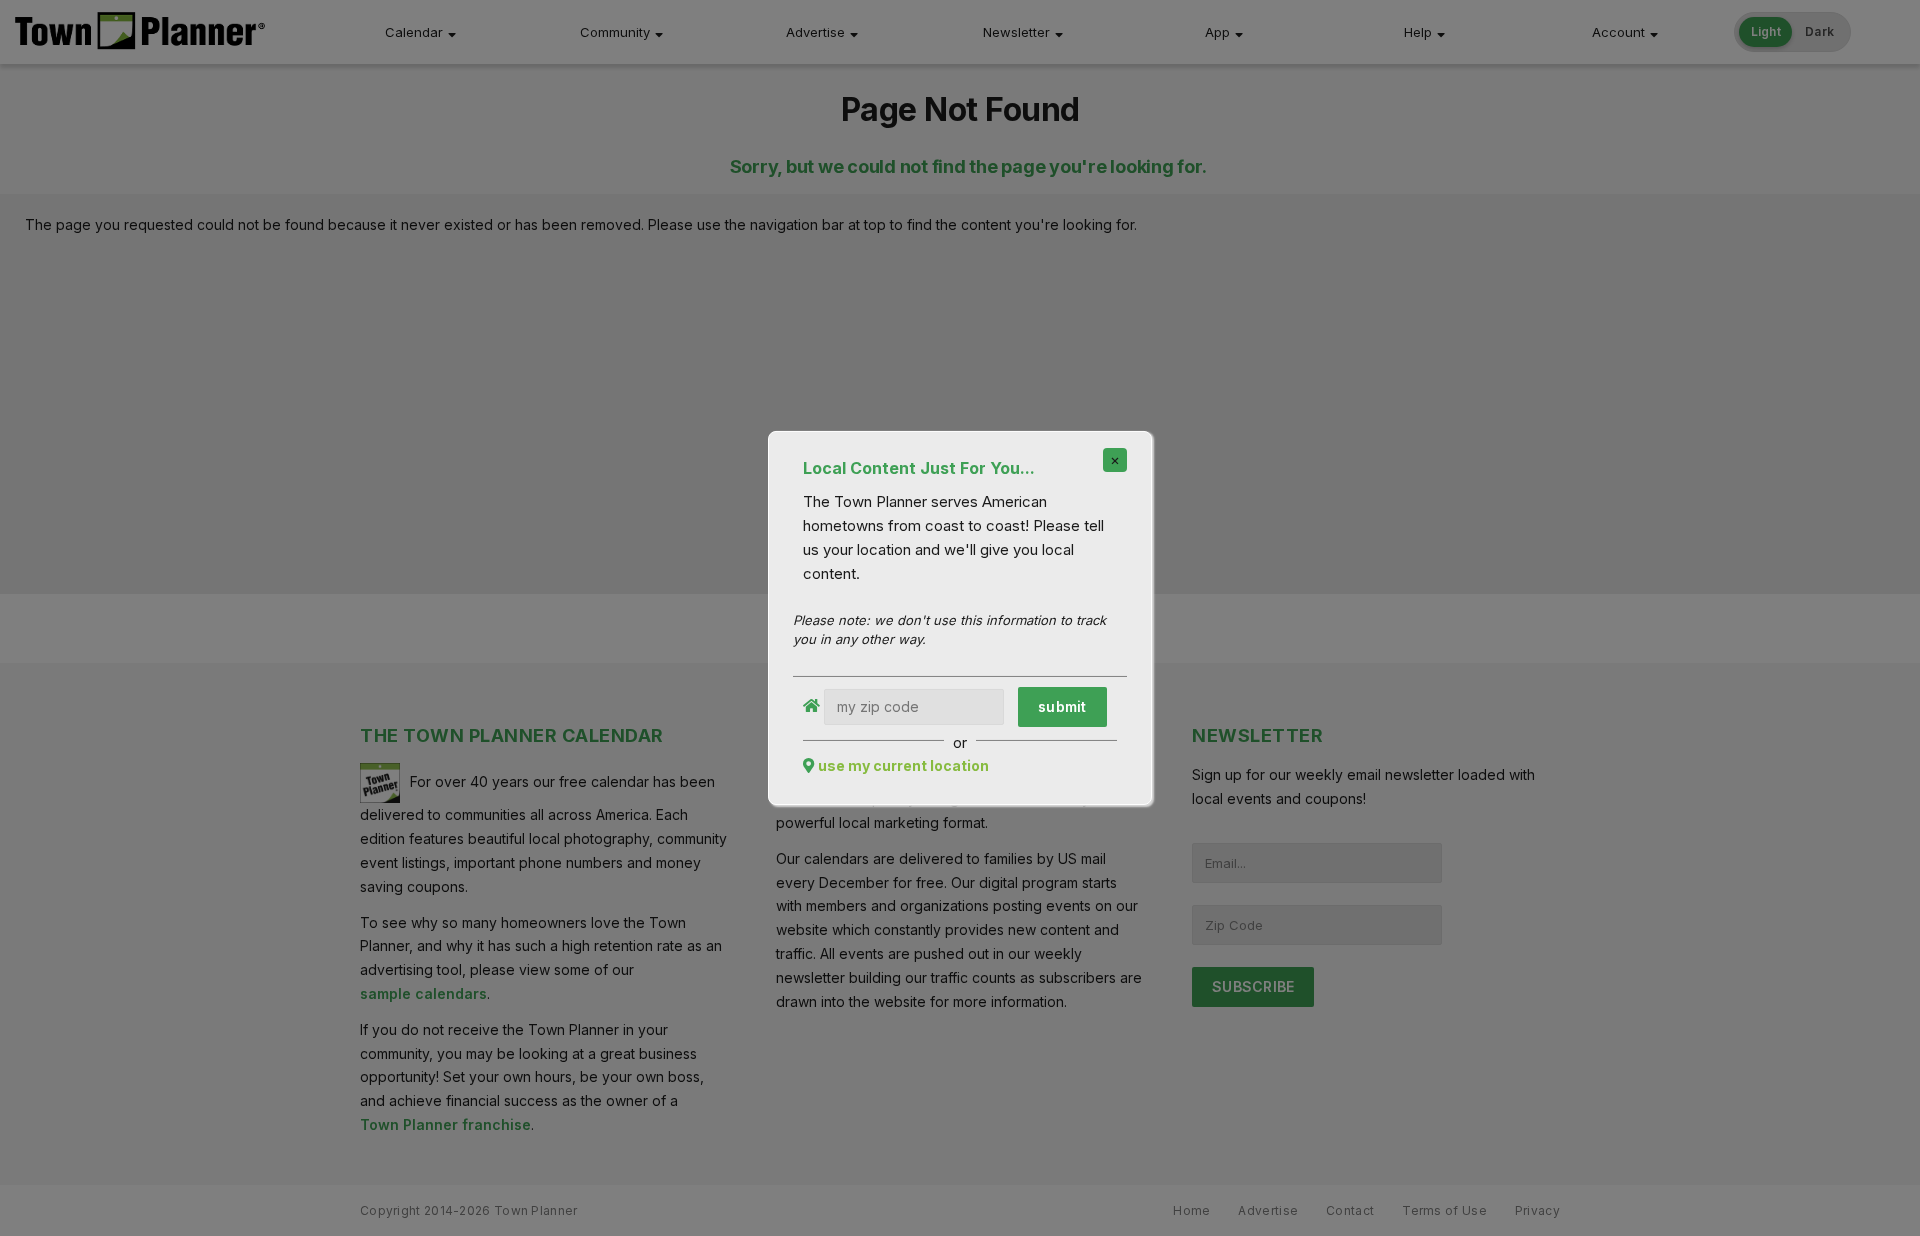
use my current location (903, 765)
